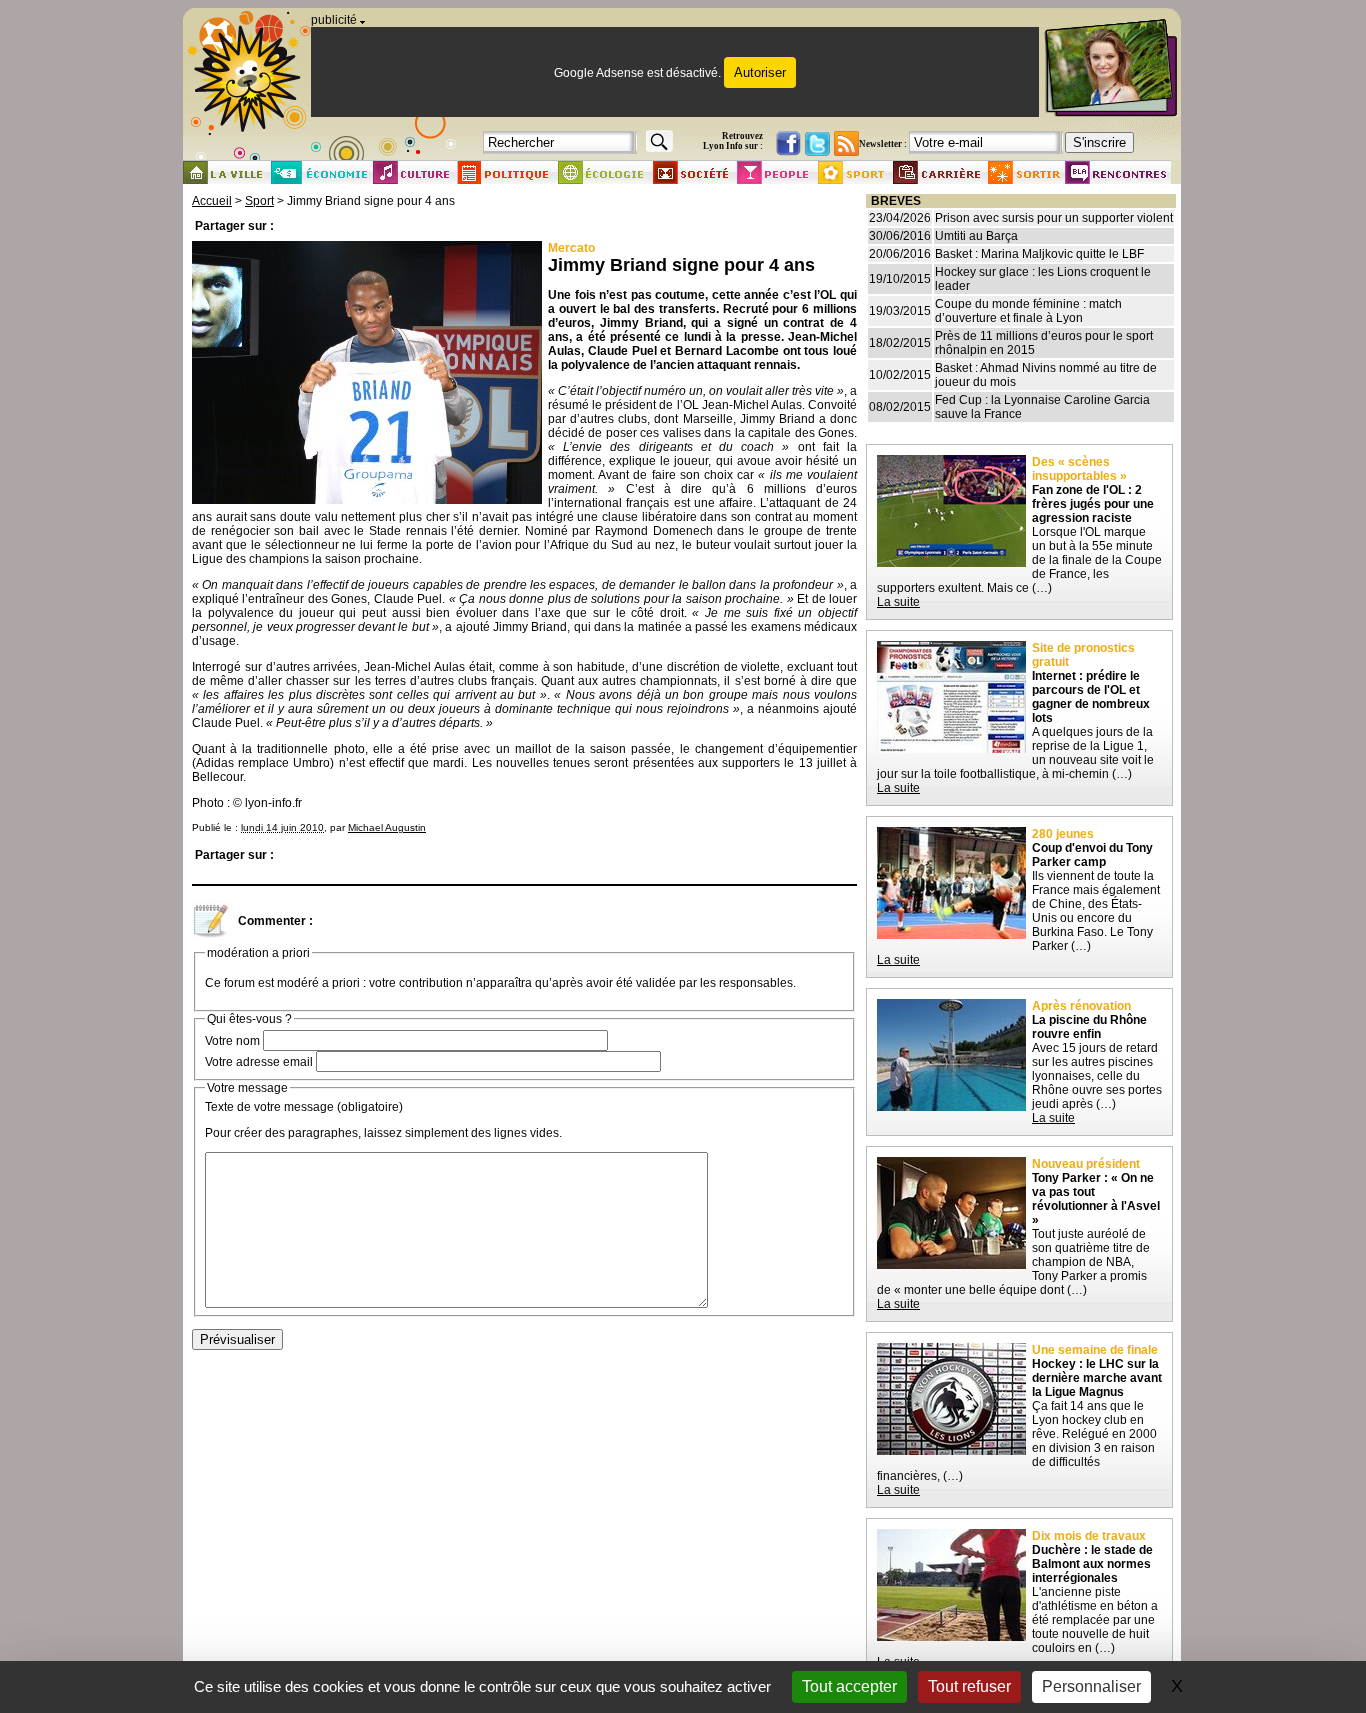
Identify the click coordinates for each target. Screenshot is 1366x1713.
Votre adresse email (259, 1062)
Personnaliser (1091, 1686)
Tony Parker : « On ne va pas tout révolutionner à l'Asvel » (1096, 1199)
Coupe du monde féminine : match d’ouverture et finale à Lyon (1028, 311)
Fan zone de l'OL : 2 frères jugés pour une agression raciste (1093, 504)
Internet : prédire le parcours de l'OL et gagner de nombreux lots (1091, 697)
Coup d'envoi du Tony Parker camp (1092, 855)
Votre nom (232, 1041)
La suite (898, 602)
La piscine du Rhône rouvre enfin (1089, 1027)
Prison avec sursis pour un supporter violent (1054, 218)
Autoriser (760, 72)
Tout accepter (849, 1686)
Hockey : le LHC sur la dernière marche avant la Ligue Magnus (1097, 1378)
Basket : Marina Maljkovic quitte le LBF (1039, 254)
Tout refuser (969, 1686)
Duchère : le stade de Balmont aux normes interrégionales (1092, 1564)
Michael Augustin (387, 827)
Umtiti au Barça (976, 236)
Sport (259, 201)
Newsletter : (883, 144)
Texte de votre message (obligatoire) (304, 1107)
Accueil (212, 201)
